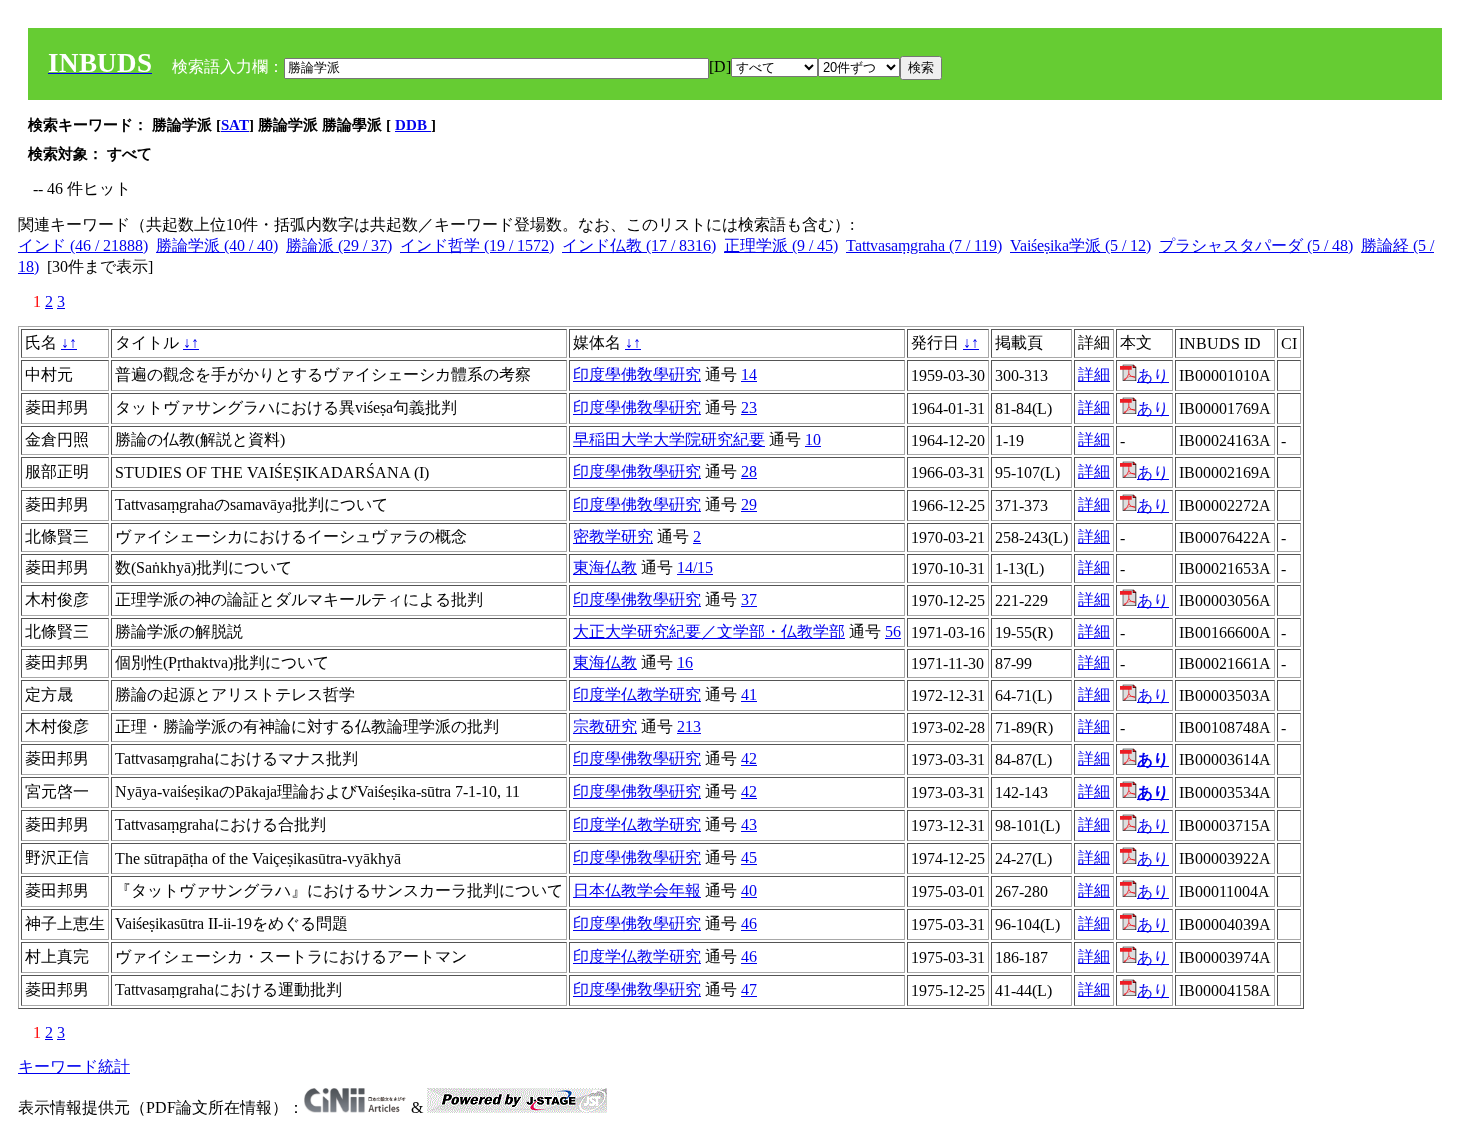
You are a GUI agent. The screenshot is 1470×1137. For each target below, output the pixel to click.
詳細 (1094, 374)
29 (749, 504)
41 (749, 694)
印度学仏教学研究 (637, 694)
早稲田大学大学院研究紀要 (669, 439)
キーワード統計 (74, 1066)
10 (813, 439)
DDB (413, 125)
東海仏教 (605, 567)
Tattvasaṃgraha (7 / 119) (924, 245)
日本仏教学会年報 (637, 890)
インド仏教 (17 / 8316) (639, 245)
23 (749, 407)
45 (749, 857)
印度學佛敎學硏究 (637, 374)
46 (749, 923)
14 (749, 374)
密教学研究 (613, 536)
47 (749, 989)
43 (749, 824)
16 (685, 662)
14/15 (695, 567)
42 (749, 758)
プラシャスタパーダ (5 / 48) (1256, 245)
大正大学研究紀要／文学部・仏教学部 (709, 631)
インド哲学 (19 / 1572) (477, 245)
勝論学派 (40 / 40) (217, 245)
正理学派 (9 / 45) (781, 245)
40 (749, 890)
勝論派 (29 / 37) (339, 245)
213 (689, 726)
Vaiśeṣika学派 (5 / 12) (1080, 245)
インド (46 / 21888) (83, 245)
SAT (235, 125)
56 (893, 631)
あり (1153, 375)
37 (749, 599)
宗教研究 (605, 726)
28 (749, 471)
